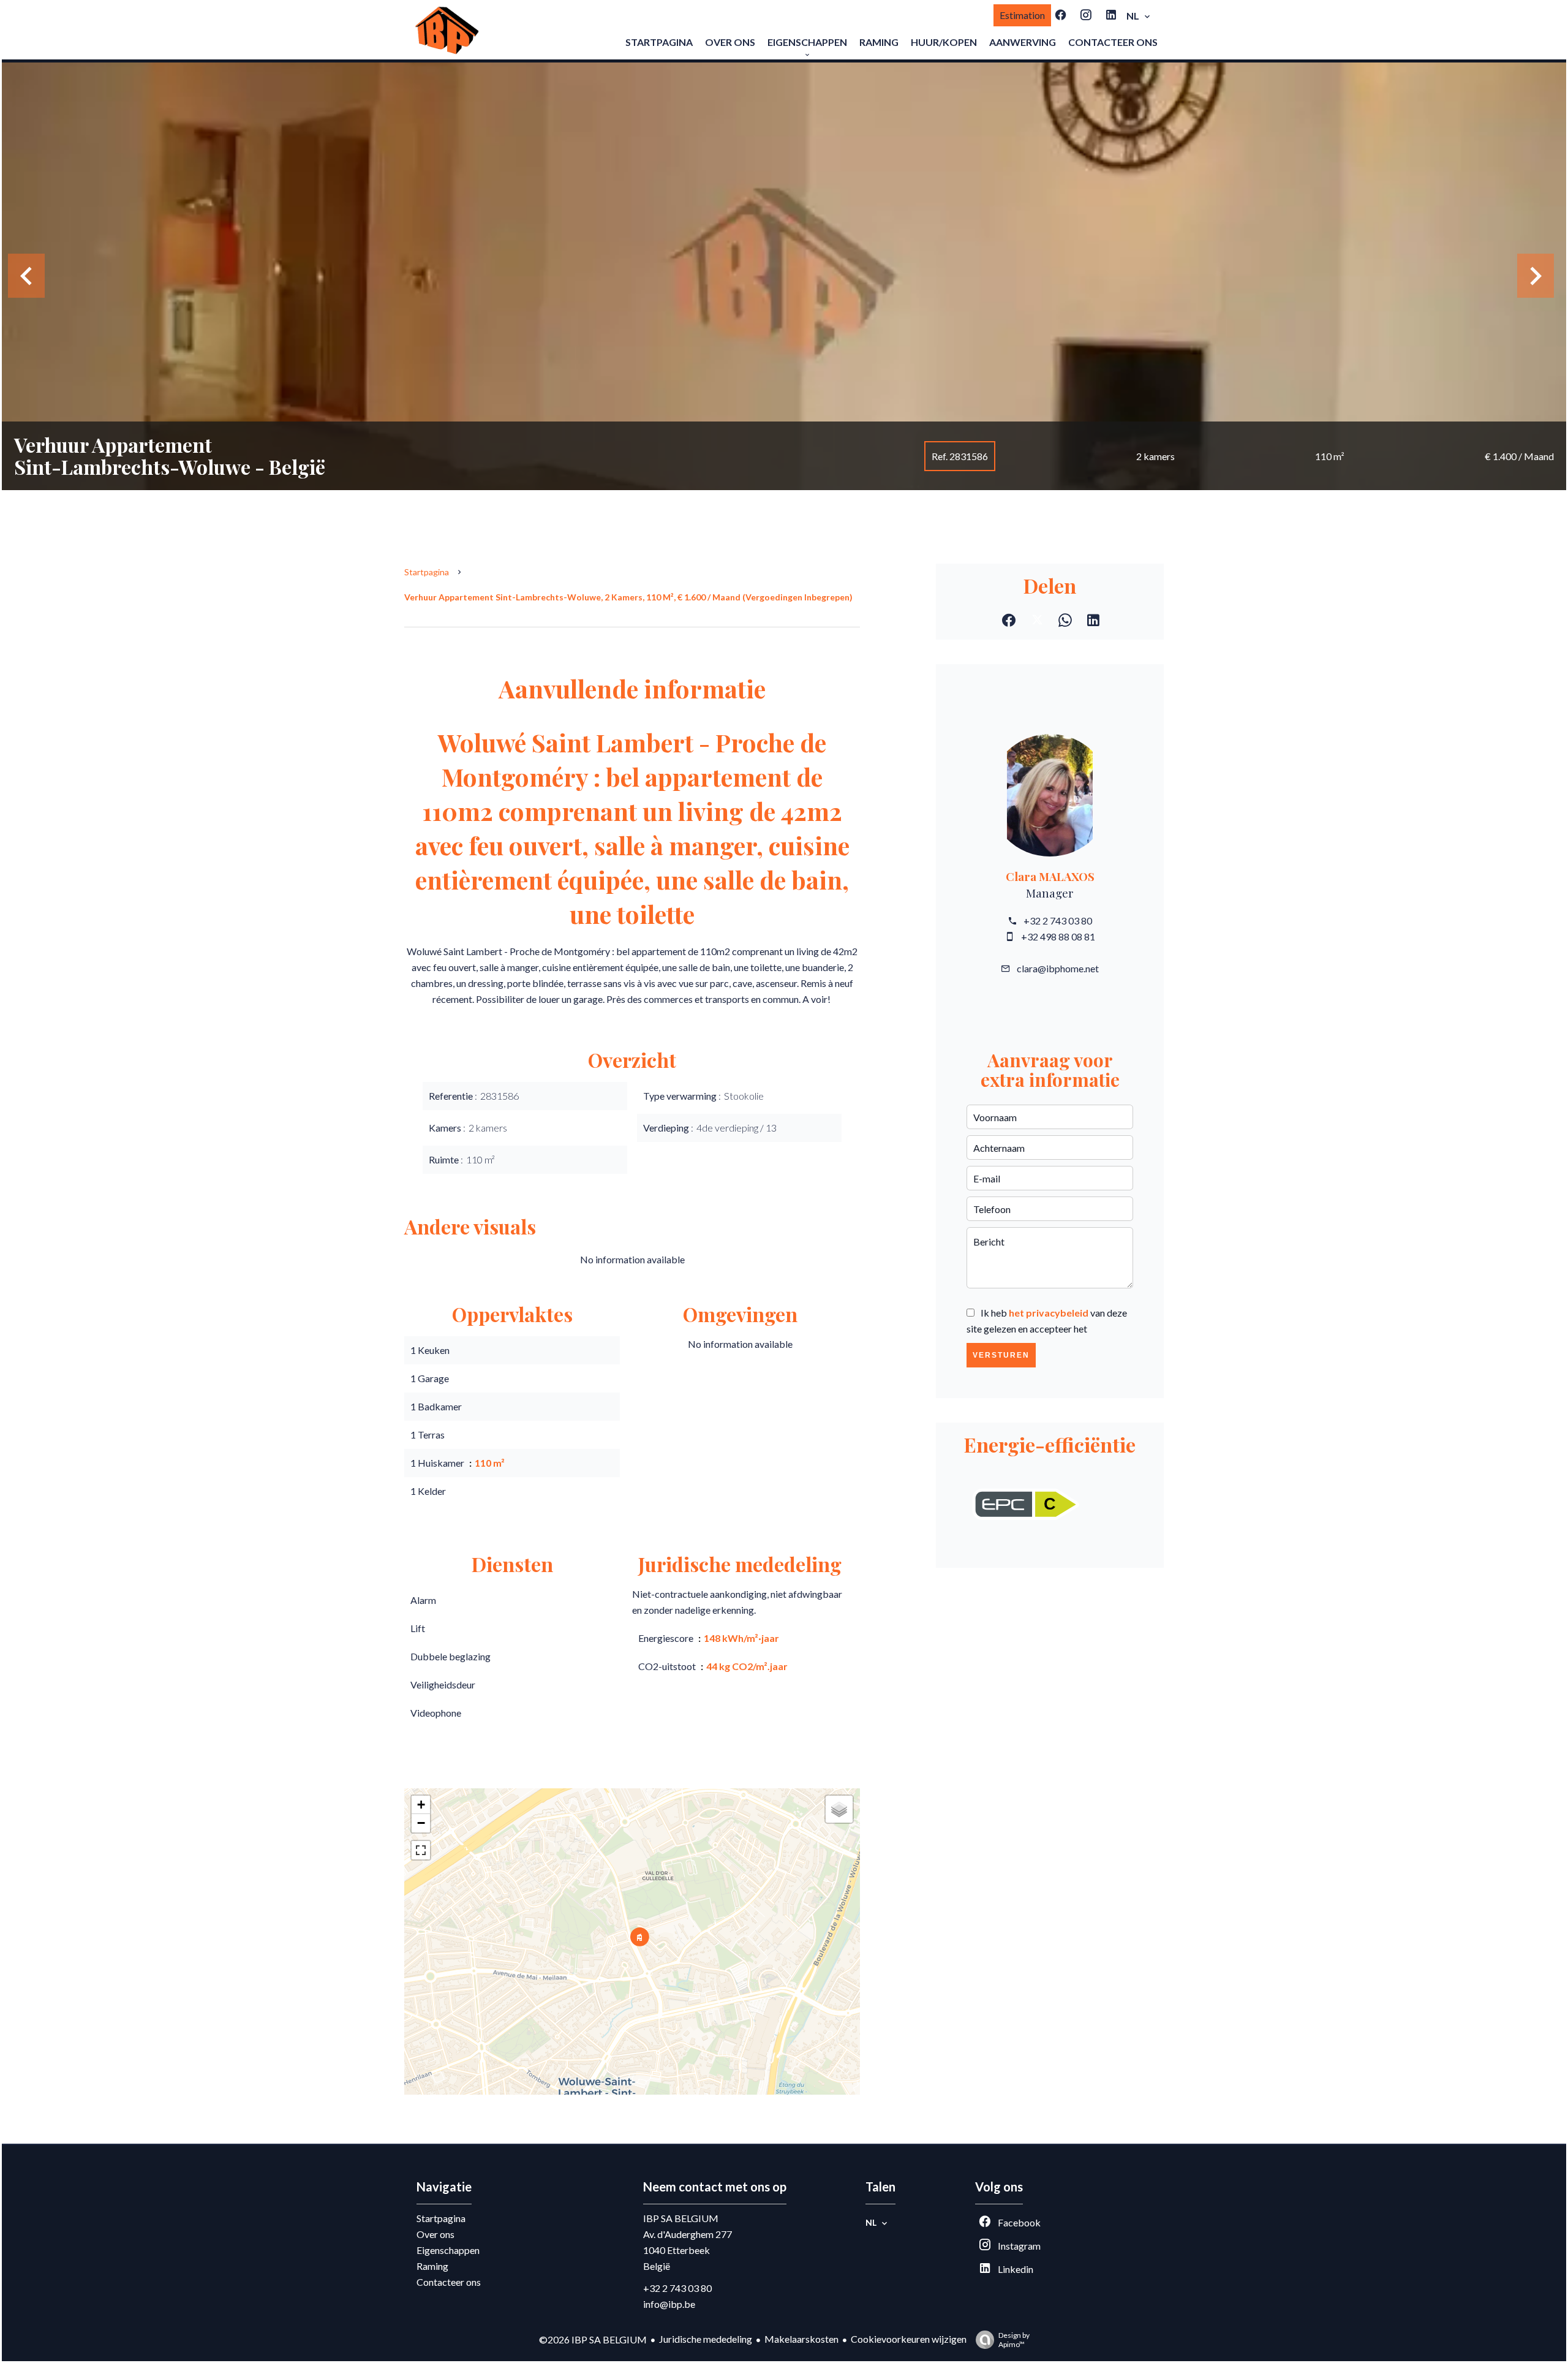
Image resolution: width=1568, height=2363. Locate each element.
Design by (1014, 2340)
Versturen (1001, 1355)
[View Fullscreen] (421, 1850)
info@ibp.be (669, 2304)
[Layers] (839, 1809)
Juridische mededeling (706, 2339)
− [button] (421, 1823)
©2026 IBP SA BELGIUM (593, 2339)
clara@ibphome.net (1058, 968)
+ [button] (421, 1805)
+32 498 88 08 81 (1058, 936)
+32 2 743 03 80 (1058, 921)
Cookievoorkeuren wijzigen (909, 2339)
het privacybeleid (1049, 1313)
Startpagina (427, 572)
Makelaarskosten (801, 2339)
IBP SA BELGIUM (681, 2218)
